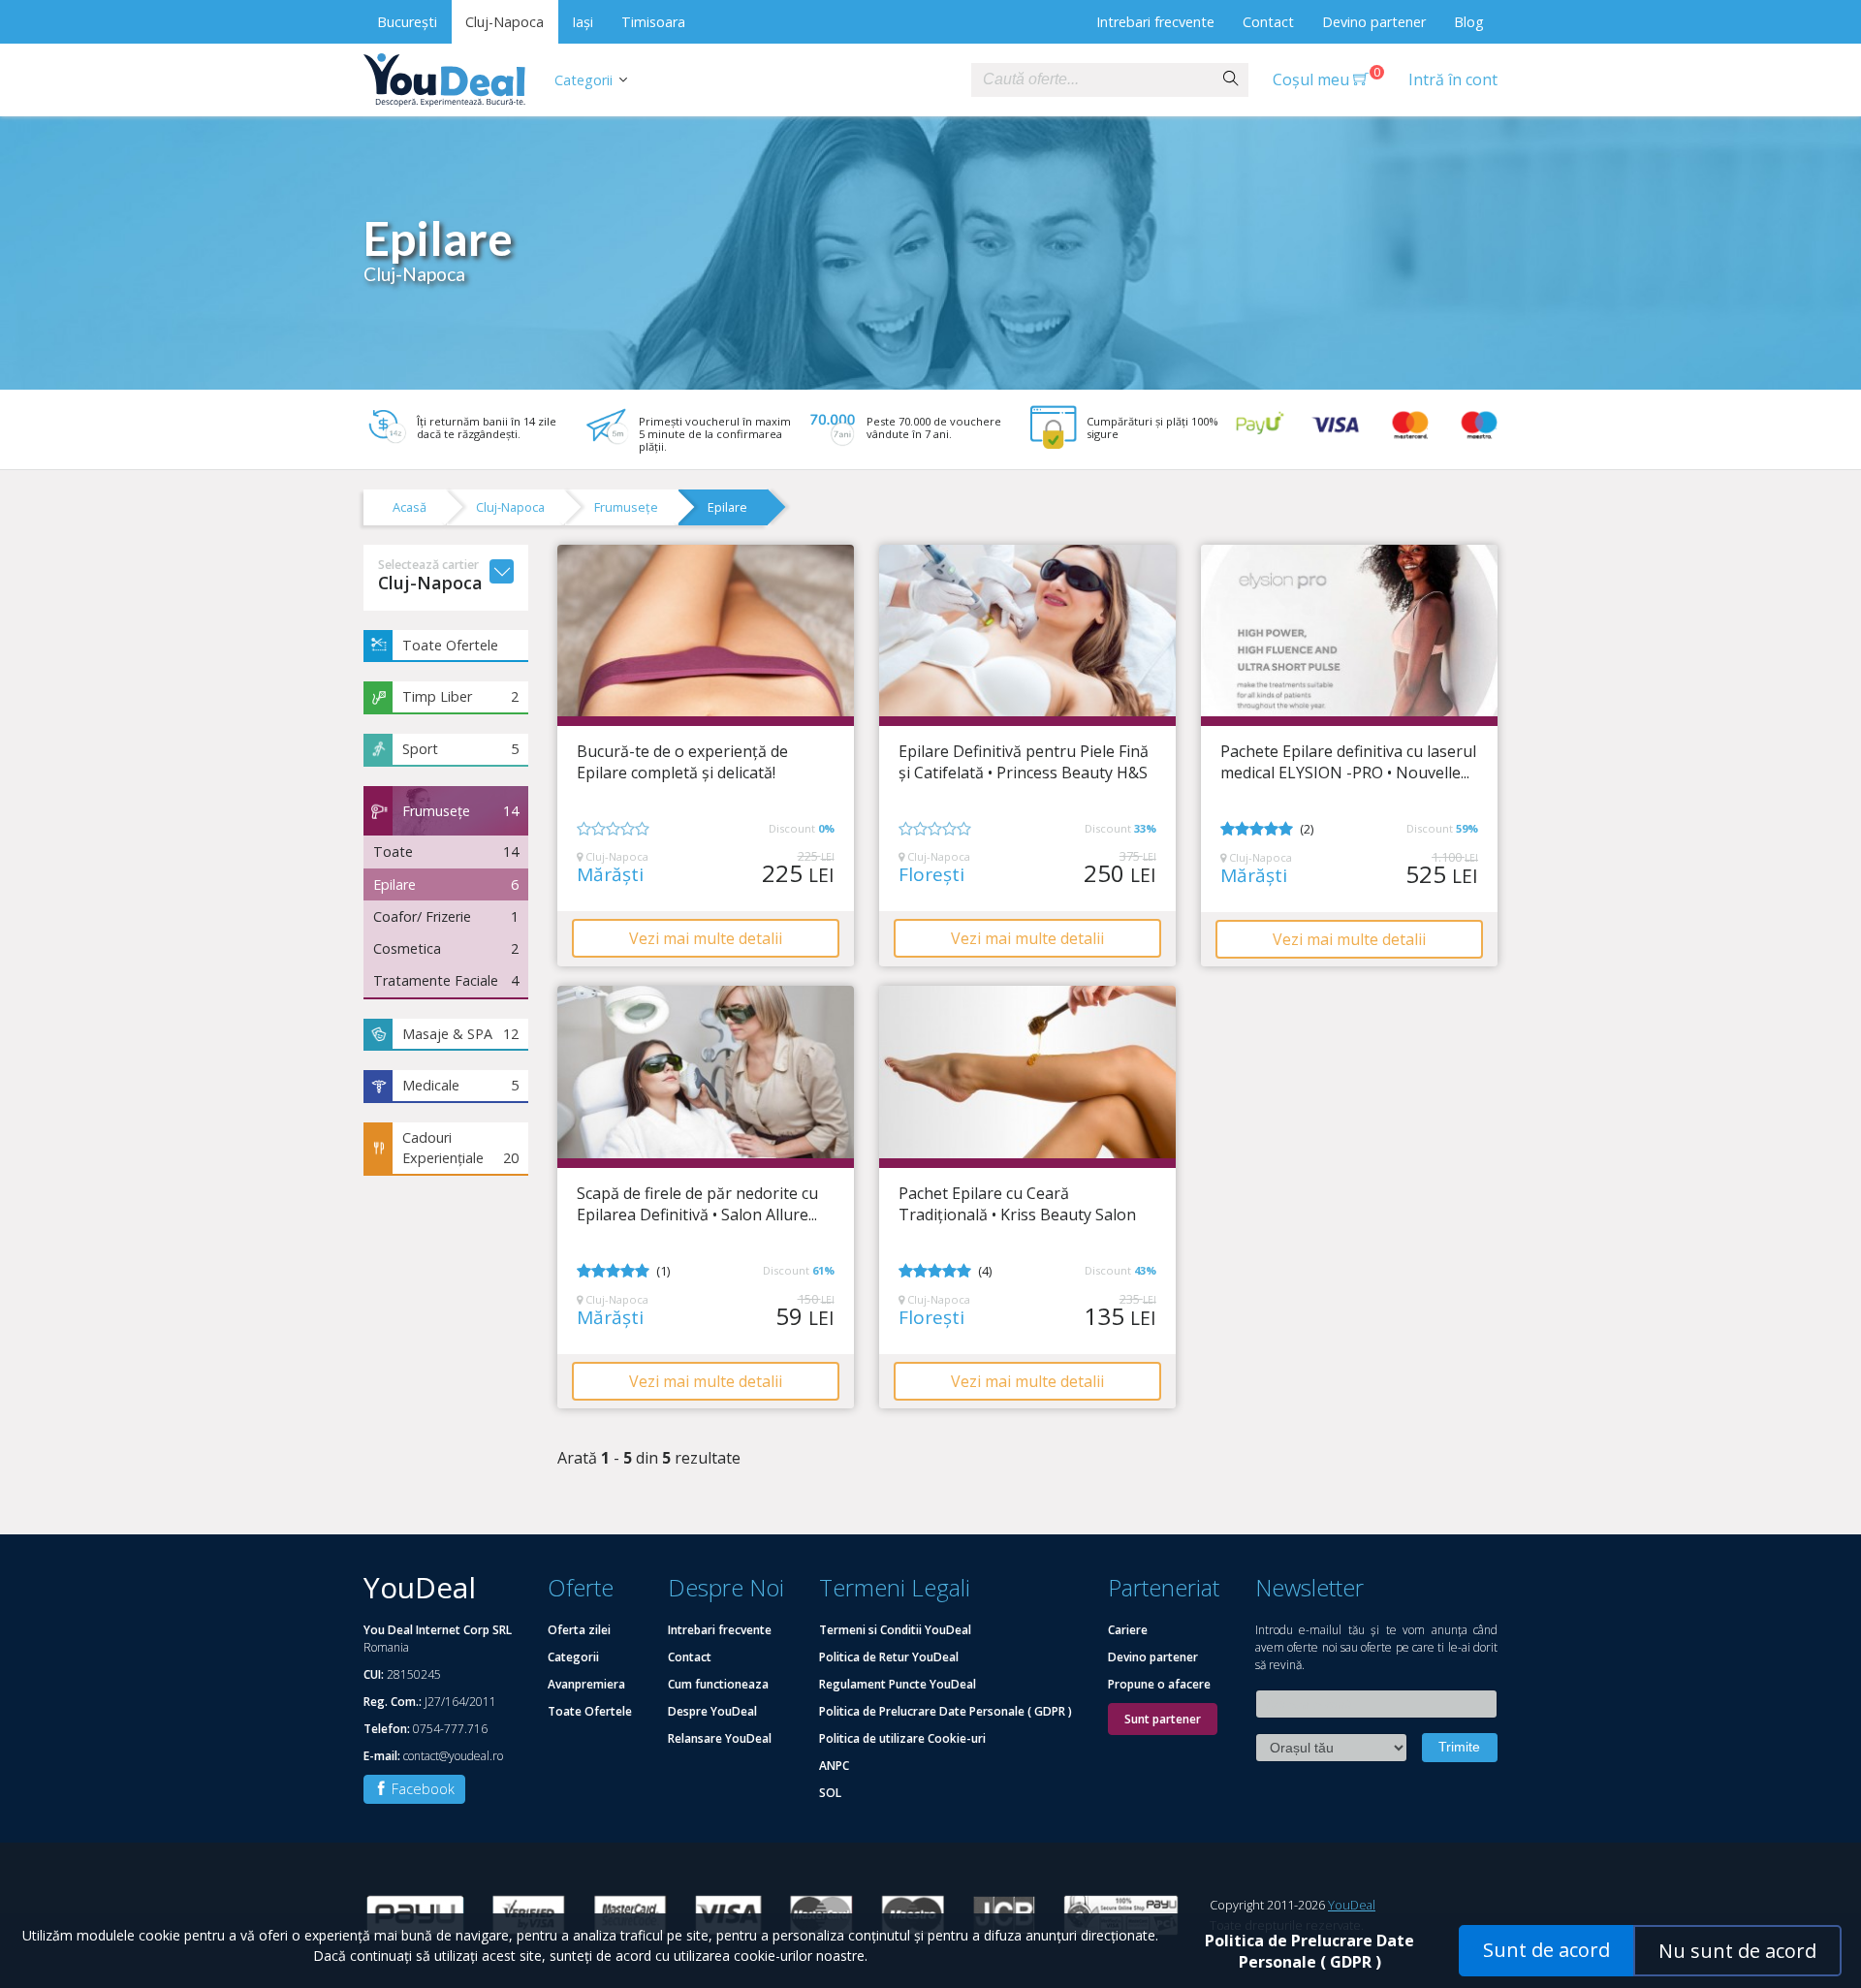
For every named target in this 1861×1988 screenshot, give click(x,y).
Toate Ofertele (450, 645)
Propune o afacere (1159, 1684)
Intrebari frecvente (1155, 22)
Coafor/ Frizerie (446, 916)
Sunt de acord (1546, 1950)
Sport (460, 749)
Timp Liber (460, 696)
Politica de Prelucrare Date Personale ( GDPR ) (946, 1711)
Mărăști (610, 875)
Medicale (460, 1085)
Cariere (1128, 1630)
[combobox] (1092, 80)
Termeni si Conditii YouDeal (895, 1630)
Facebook (421, 1789)
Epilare (727, 507)
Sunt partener (1163, 1719)
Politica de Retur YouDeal (889, 1657)
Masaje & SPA (460, 1034)
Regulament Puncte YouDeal (898, 1684)
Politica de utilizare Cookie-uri (902, 1738)
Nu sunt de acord (1737, 1951)
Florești (931, 875)
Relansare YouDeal (720, 1738)
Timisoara (653, 22)
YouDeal (1352, 1905)
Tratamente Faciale (446, 980)
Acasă (410, 507)
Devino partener (1374, 22)
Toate (446, 852)
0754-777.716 (450, 1729)
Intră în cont (1453, 79)
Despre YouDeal (712, 1711)
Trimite (1459, 1747)
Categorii (584, 80)
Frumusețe (626, 507)
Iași (583, 22)
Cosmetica (446, 948)
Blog (1469, 22)
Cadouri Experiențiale (460, 1148)
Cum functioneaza (718, 1684)
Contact (1268, 22)
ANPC (834, 1766)
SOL (830, 1793)
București (407, 22)
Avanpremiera (586, 1684)
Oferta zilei (579, 1630)
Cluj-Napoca (505, 22)
